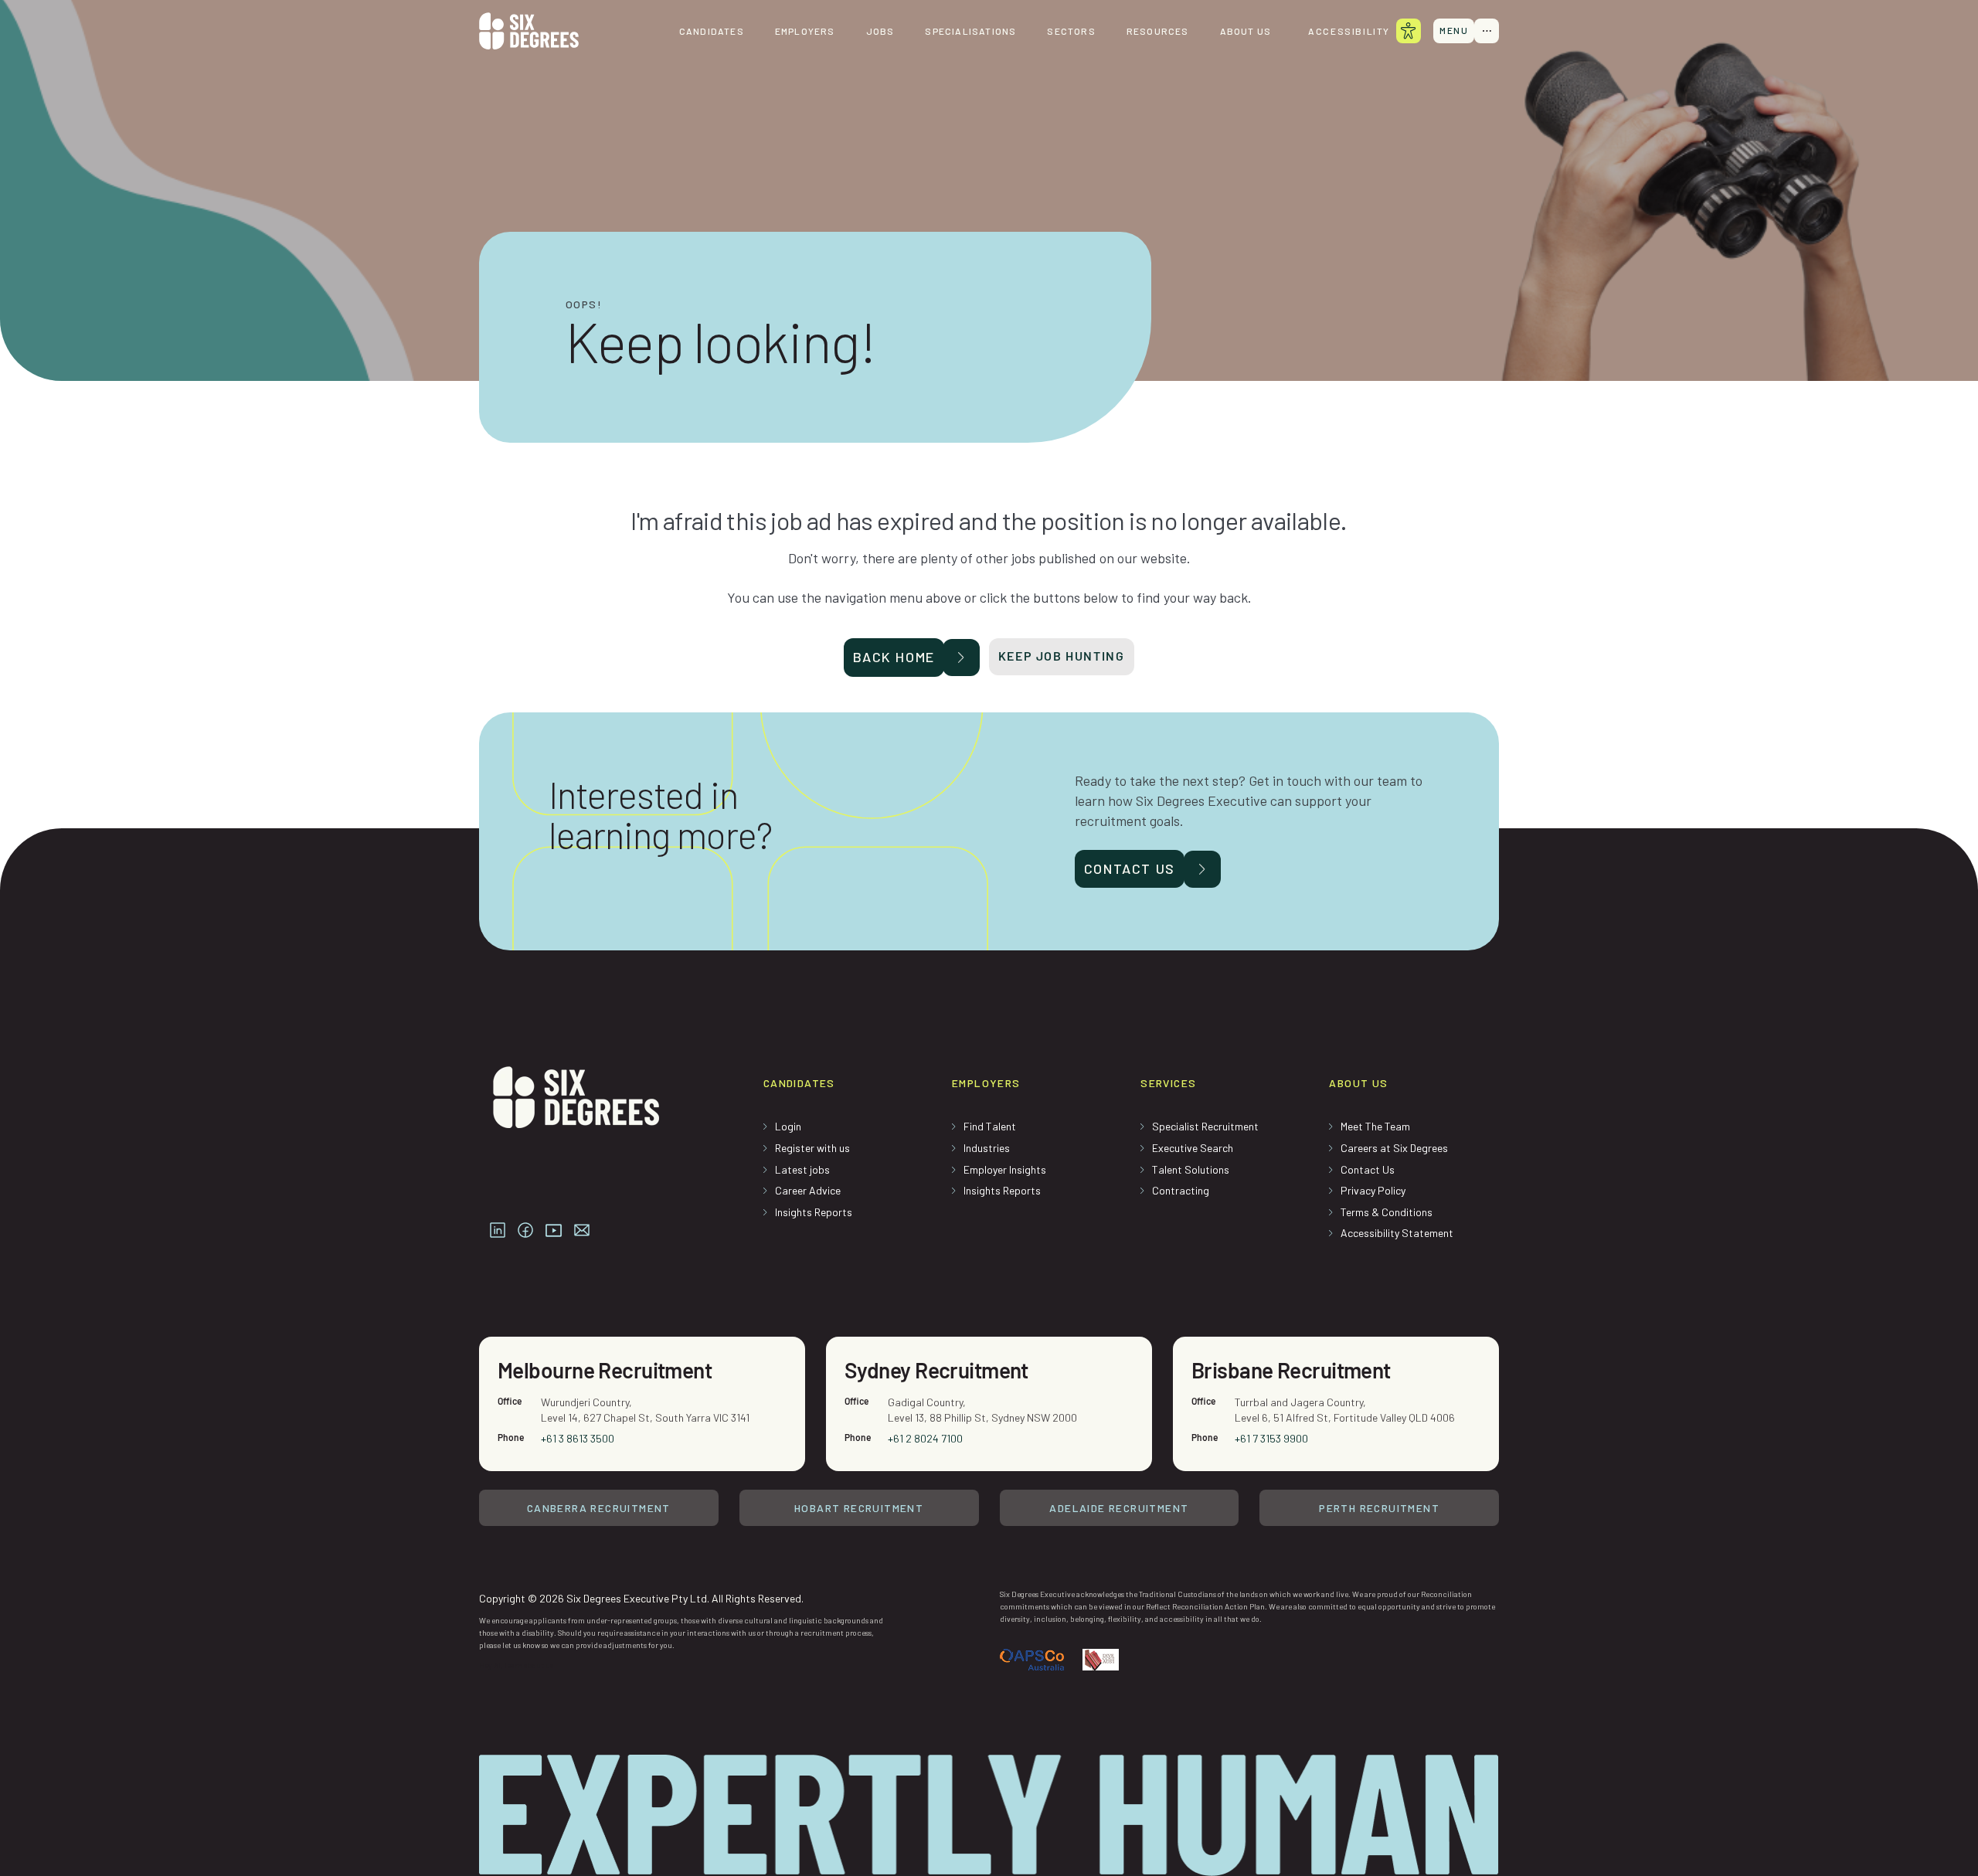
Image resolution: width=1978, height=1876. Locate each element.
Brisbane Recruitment (1291, 1370)
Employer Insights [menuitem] (1005, 1169)
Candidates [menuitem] (712, 31)
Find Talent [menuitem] (990, 1126)
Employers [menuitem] (805, 31)
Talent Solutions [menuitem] (1191, 1169)
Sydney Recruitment (936, 1370)
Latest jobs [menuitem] (802, 1169)
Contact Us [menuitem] (1368, 1169)
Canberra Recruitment (599, 1508)
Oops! (584, 304)
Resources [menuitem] (1158, 31)
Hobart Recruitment (859, 1508)
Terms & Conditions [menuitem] (1387, 1212)
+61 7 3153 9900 (1271, 1438)
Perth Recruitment (1379, 1508)
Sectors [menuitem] (1071, 31)
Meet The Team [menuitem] (1375, 1126)
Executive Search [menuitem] (1193, 1148)
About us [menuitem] (1246, 31)
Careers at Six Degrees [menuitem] (1394, 1148)
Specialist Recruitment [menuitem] (1205, 1126)
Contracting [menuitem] (1181, 1190)
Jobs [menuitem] (880, 31)
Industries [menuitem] (987, 1148)
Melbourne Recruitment (605, 1370)
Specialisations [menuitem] (970, 31)
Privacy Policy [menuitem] (1373, 1190)
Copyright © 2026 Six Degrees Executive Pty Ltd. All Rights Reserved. (641, 1598)
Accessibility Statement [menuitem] (1397, 1233)
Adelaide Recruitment (1119, 1508)
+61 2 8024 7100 (925, 1438)
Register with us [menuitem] (812, 1148)
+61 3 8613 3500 (578, 1438)
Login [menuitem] (788, 1126)
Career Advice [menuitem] (808, 1190)
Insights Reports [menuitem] (814, 1212)
